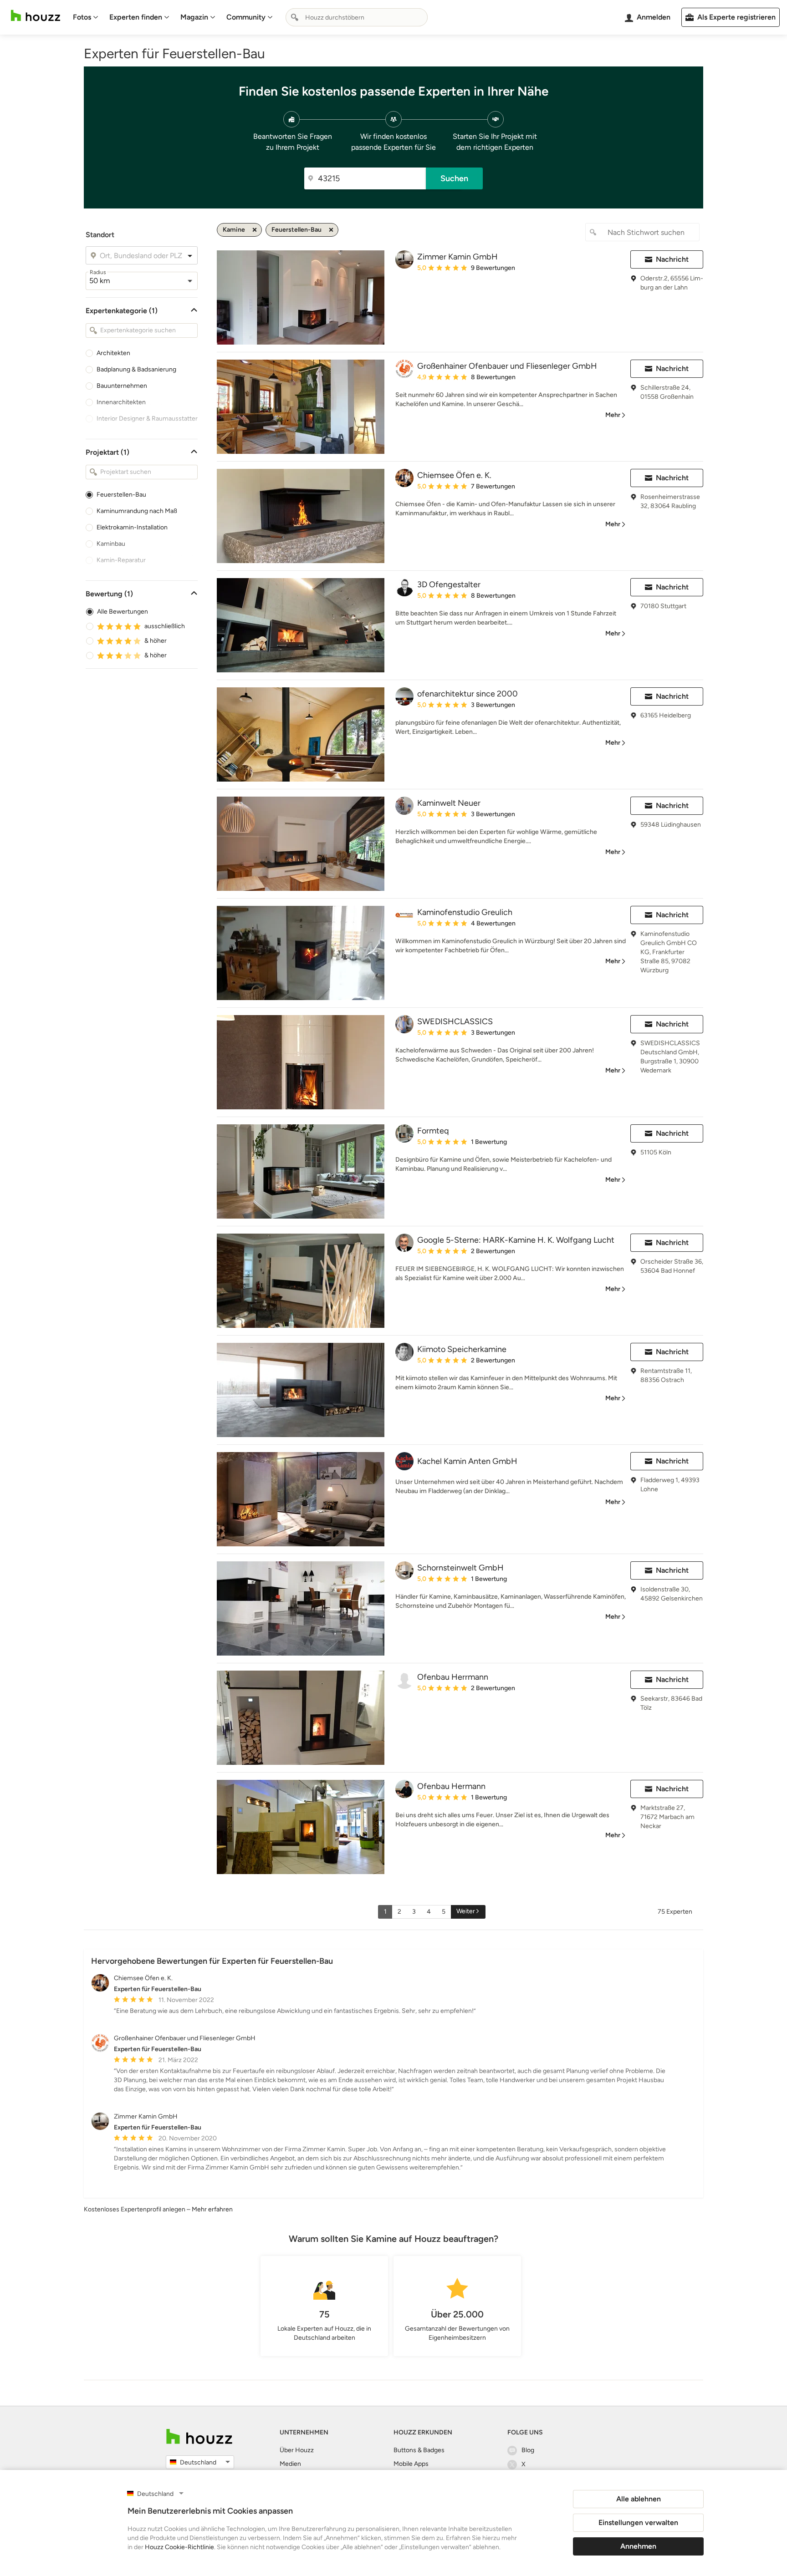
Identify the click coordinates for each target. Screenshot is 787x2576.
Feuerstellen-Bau (121, 495)
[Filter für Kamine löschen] (255, 230)
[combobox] (357, 17)
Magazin (194, 17)
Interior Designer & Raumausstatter (147, 419)
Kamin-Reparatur (121, 560)
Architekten (113, 353)
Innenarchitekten (121, 402)
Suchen (454, 178)
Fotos (82, 17)
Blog (528, 2450)
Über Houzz (297, 2450)
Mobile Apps (411, 2464)
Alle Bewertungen (123, 612)
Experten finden (136, 17)
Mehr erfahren (212, 2209)
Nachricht (672, 259)
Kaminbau (111, 544)
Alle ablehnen (639, 2499)
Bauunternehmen (122, 386)
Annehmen (638, 2546)
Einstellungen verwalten (638, 2523)
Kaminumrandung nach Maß (137, 511)
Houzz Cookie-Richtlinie (179, 2547)
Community (246, 17)
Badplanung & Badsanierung (136, 369)
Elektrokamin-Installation (132, 527)
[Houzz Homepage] (36, 16)
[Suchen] (295, 17)
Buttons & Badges (419, 2450)
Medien (290, 2464)
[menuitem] (86, 17)
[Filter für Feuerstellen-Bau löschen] (331, 230)
